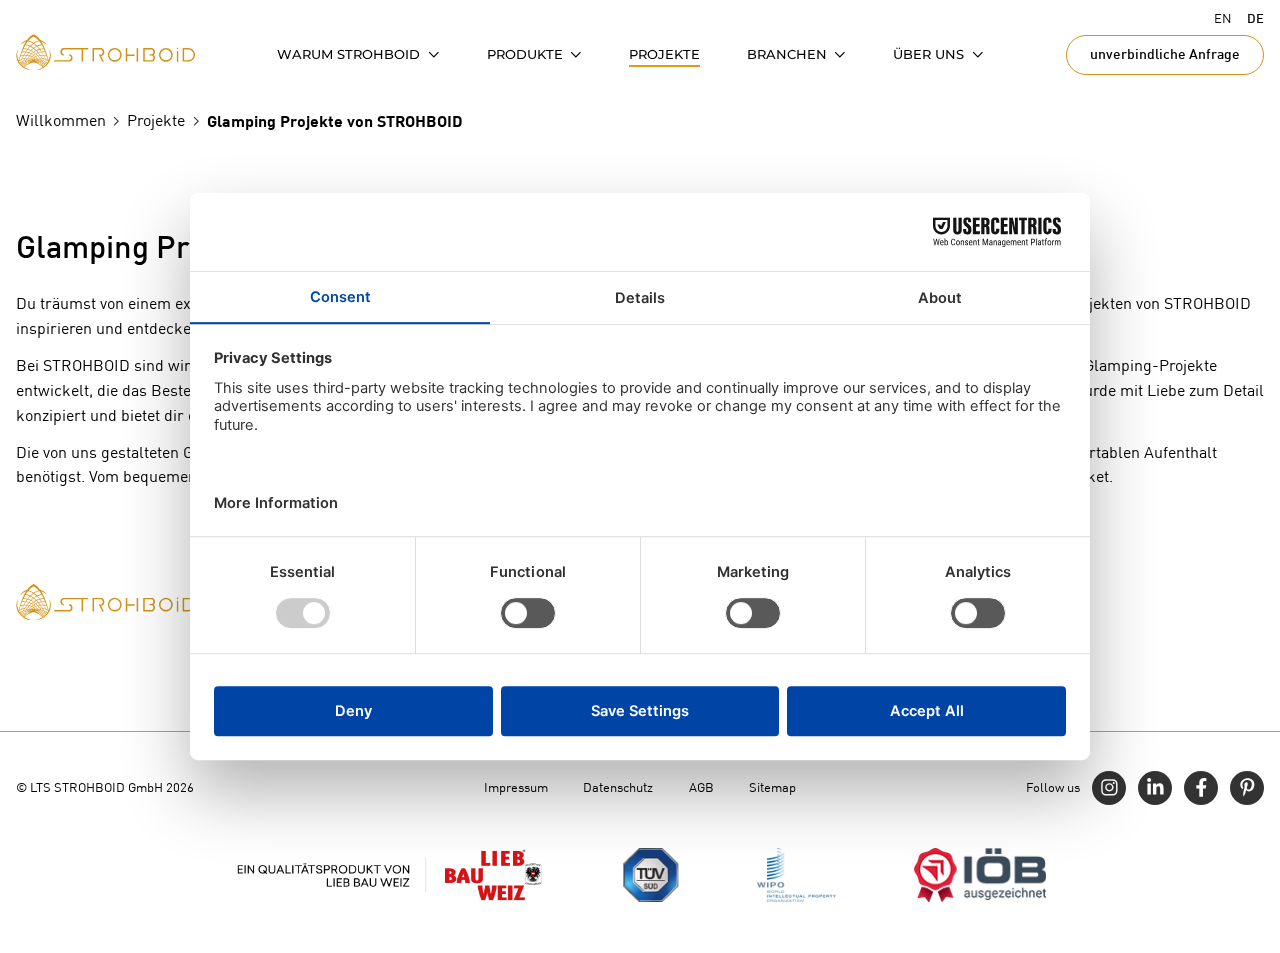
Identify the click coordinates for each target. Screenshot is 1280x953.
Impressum (516, 787)
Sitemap (772, 787)
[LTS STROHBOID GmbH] (105, 53)
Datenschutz (618, 787)
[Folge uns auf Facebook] (1201, 788)
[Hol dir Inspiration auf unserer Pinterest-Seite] (1247, 788)
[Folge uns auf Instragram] (1109, 788)
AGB (701, 787)
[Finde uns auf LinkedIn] (1155, 788)
